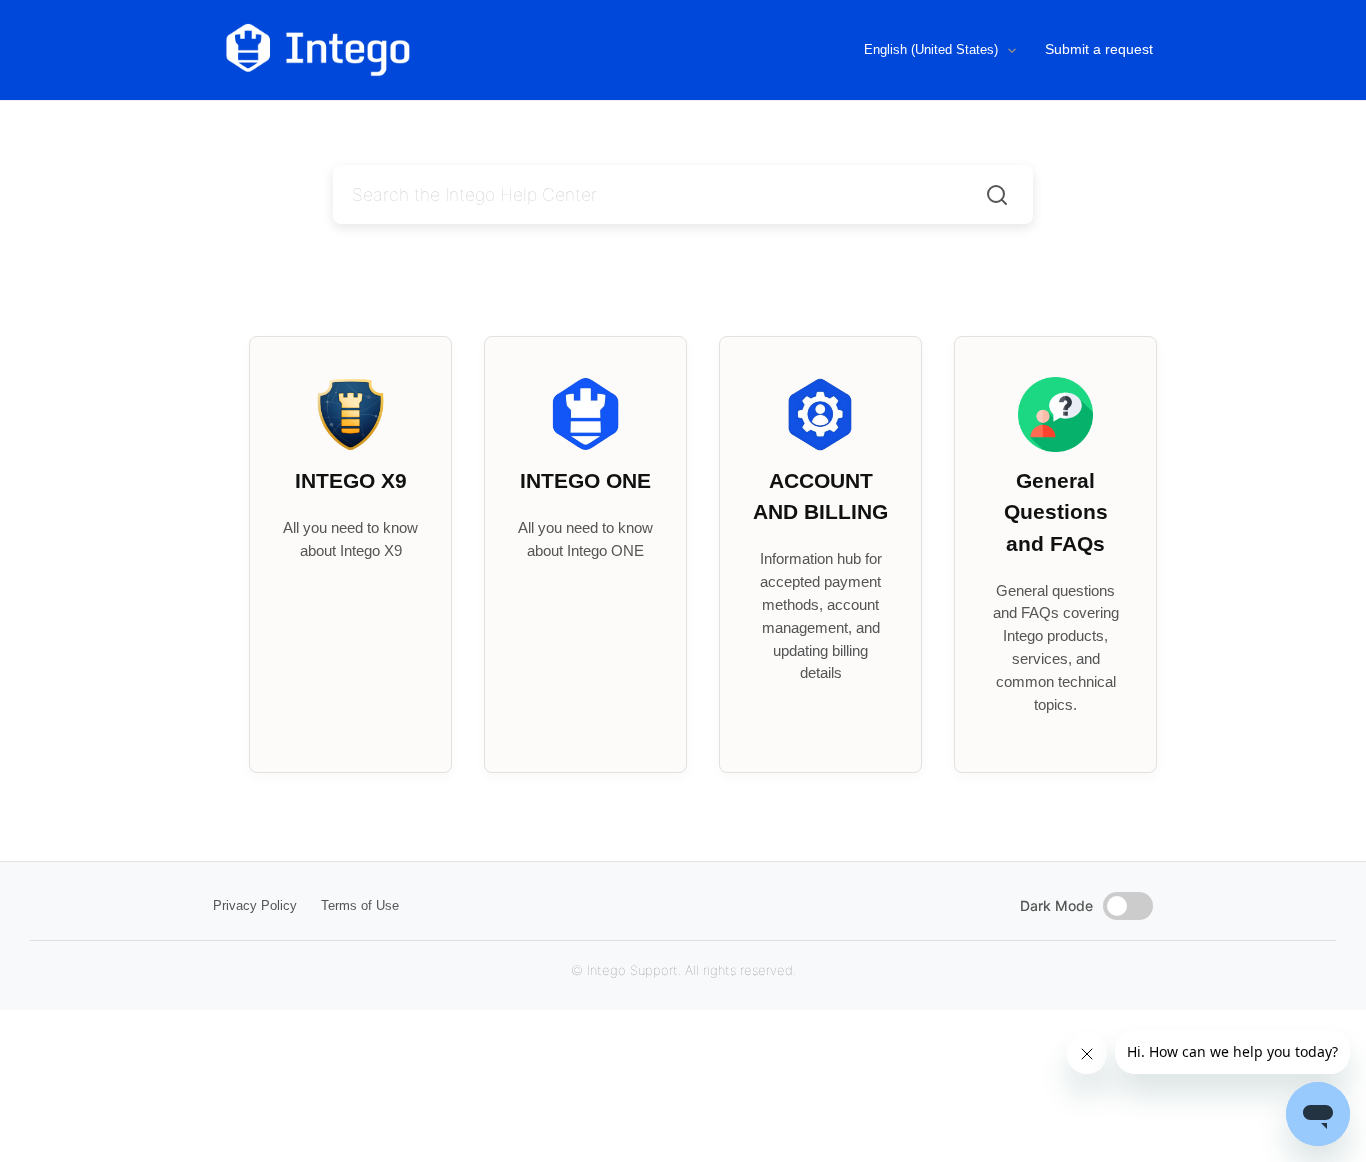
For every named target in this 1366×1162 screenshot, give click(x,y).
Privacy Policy (255, 905)
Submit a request (1099, 49)
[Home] (401, 50)
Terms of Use (360, 905)
